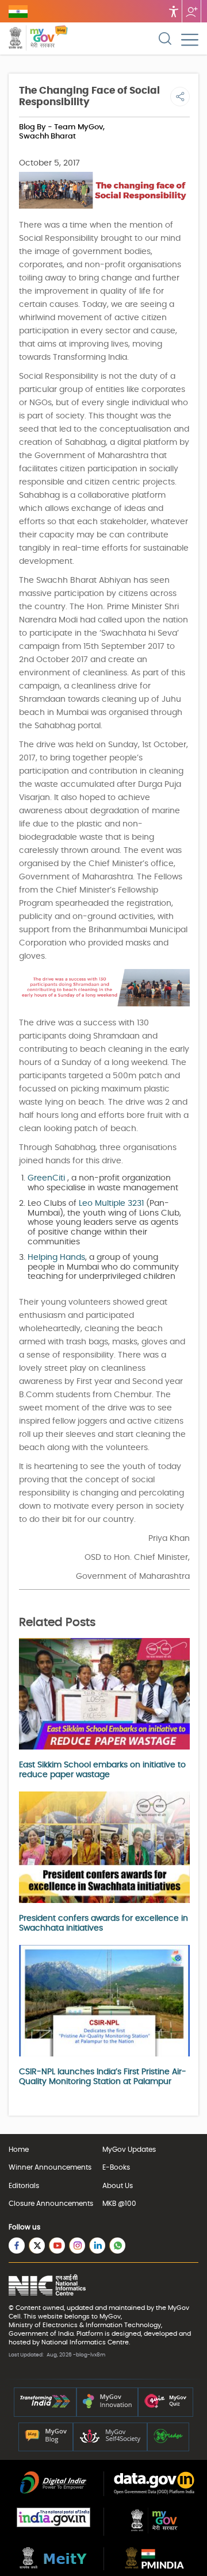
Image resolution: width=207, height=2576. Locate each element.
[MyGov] (154, 2531)
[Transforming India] (45, 2406)
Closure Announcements (51, 2204)
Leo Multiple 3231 (111, 1204)
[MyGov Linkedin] (97, 2246)
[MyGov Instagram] (77, 2246)
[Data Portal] (154, 2492)
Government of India (41, 2334)
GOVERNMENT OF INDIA (18, 11)
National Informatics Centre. (86, 2342)
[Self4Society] (110, 2441)
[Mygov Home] (32, 39)
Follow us (191, 11)
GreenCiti (46, 1178)
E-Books (116, 2167)
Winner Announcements (50, 2167)
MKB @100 (119, 2204)
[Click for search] (165, 39)
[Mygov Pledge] (168, 2441)
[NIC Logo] (47, 2286)
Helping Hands (56, 1258)
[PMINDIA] (154, 2566)
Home (19, 2150)
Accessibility (174, 11)
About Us (118, 2186)
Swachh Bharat (47, 137)
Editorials (24, 2186)
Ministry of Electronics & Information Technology (85, 2325)
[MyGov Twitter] (37, 2246)
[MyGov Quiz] (166, 2406)
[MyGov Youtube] (57, 2246)
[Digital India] (53, 2492)
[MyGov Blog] (46, 2441)
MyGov (179, 2308)
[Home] (61, 39)
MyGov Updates (129, 2150)
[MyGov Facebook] (17, 2246)
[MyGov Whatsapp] (117, 2246)
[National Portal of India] (53, 2525)
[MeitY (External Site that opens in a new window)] (53, 2566)
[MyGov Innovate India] (107, 2406)
